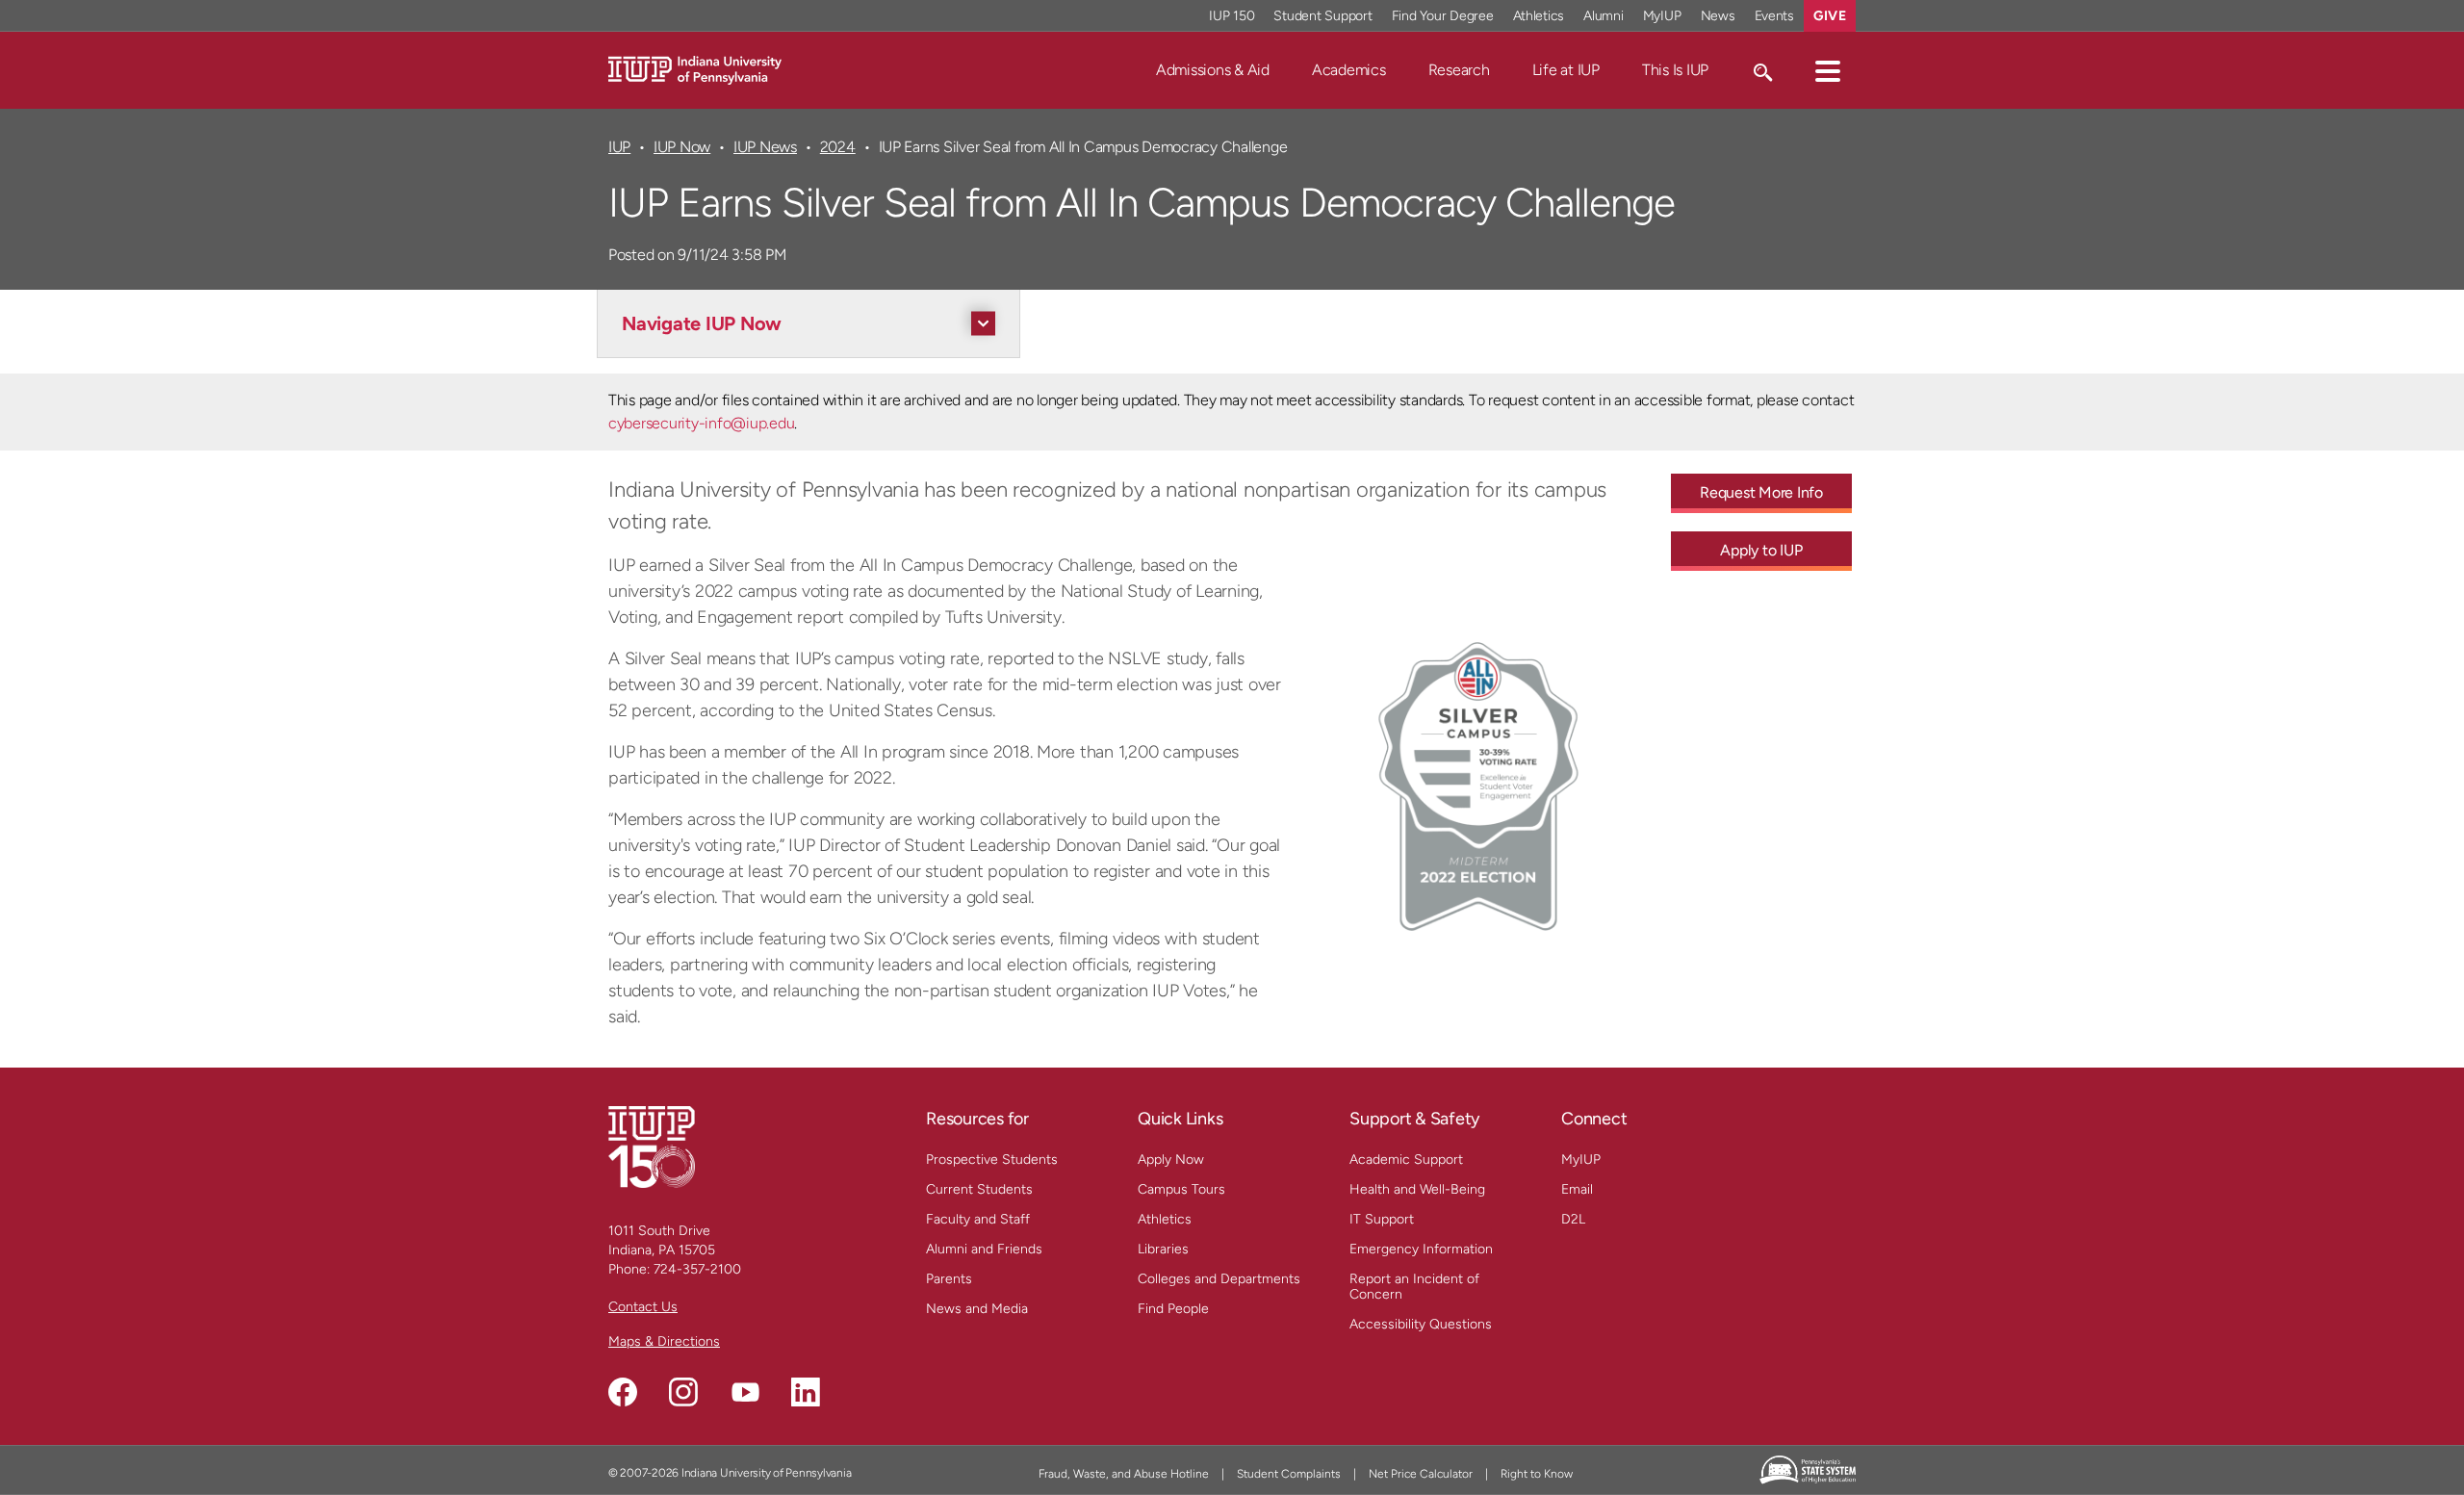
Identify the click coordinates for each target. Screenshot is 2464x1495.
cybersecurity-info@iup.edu (701, 423)
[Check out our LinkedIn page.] (806, 1392)
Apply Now (1171, 1160)
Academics (1349, 70)
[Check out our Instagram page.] (683, 1392)
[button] (1828, 70)
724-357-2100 (697, 1269)
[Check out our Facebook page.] (623, 1392)
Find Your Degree (1443, 16)
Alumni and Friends (984, 1249)
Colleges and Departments (1219, 1279)
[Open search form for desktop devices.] (1762, 70)
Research (1459, 70)
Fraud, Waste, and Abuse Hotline (1124, 1474)
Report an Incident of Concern (1414, 1287)
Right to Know (1537, 1474)
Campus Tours (1181, 1189)
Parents (949, 1279)
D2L (1573, 1219)
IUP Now (682, 147)
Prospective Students (992, 1160)
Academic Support (1406, 1160)
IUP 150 (1232, 16)
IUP (619, 147)
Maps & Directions (664, 1341)
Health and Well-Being (1417, 1189)
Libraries (1163, 1249)
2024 (838, 147)
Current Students (979, 1189)
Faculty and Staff (978, 1219)
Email (1577, 1189)
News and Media (977, 1309)
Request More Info (1761, 492)
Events (1775, 16)
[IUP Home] (695, 69)
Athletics (1539, 16)
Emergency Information (1421, 1249)
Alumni (1604, 16)
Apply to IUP (1761, 550)
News (1718, 16)
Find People (1173, 1309)
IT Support (1382, 1219)
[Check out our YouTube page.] (745, 1392)
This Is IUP (1675, 70)
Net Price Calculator (1421, 1474)
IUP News (765, 147)
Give (1830, 16)
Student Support (1322, 16)
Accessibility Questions (1421, 1324)
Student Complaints (1289, 1474)
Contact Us (643, 1307)
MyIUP (1662, 16)
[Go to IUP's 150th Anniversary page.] (652, 1146)
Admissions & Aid (1213, 70)
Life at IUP (1566, 70)
